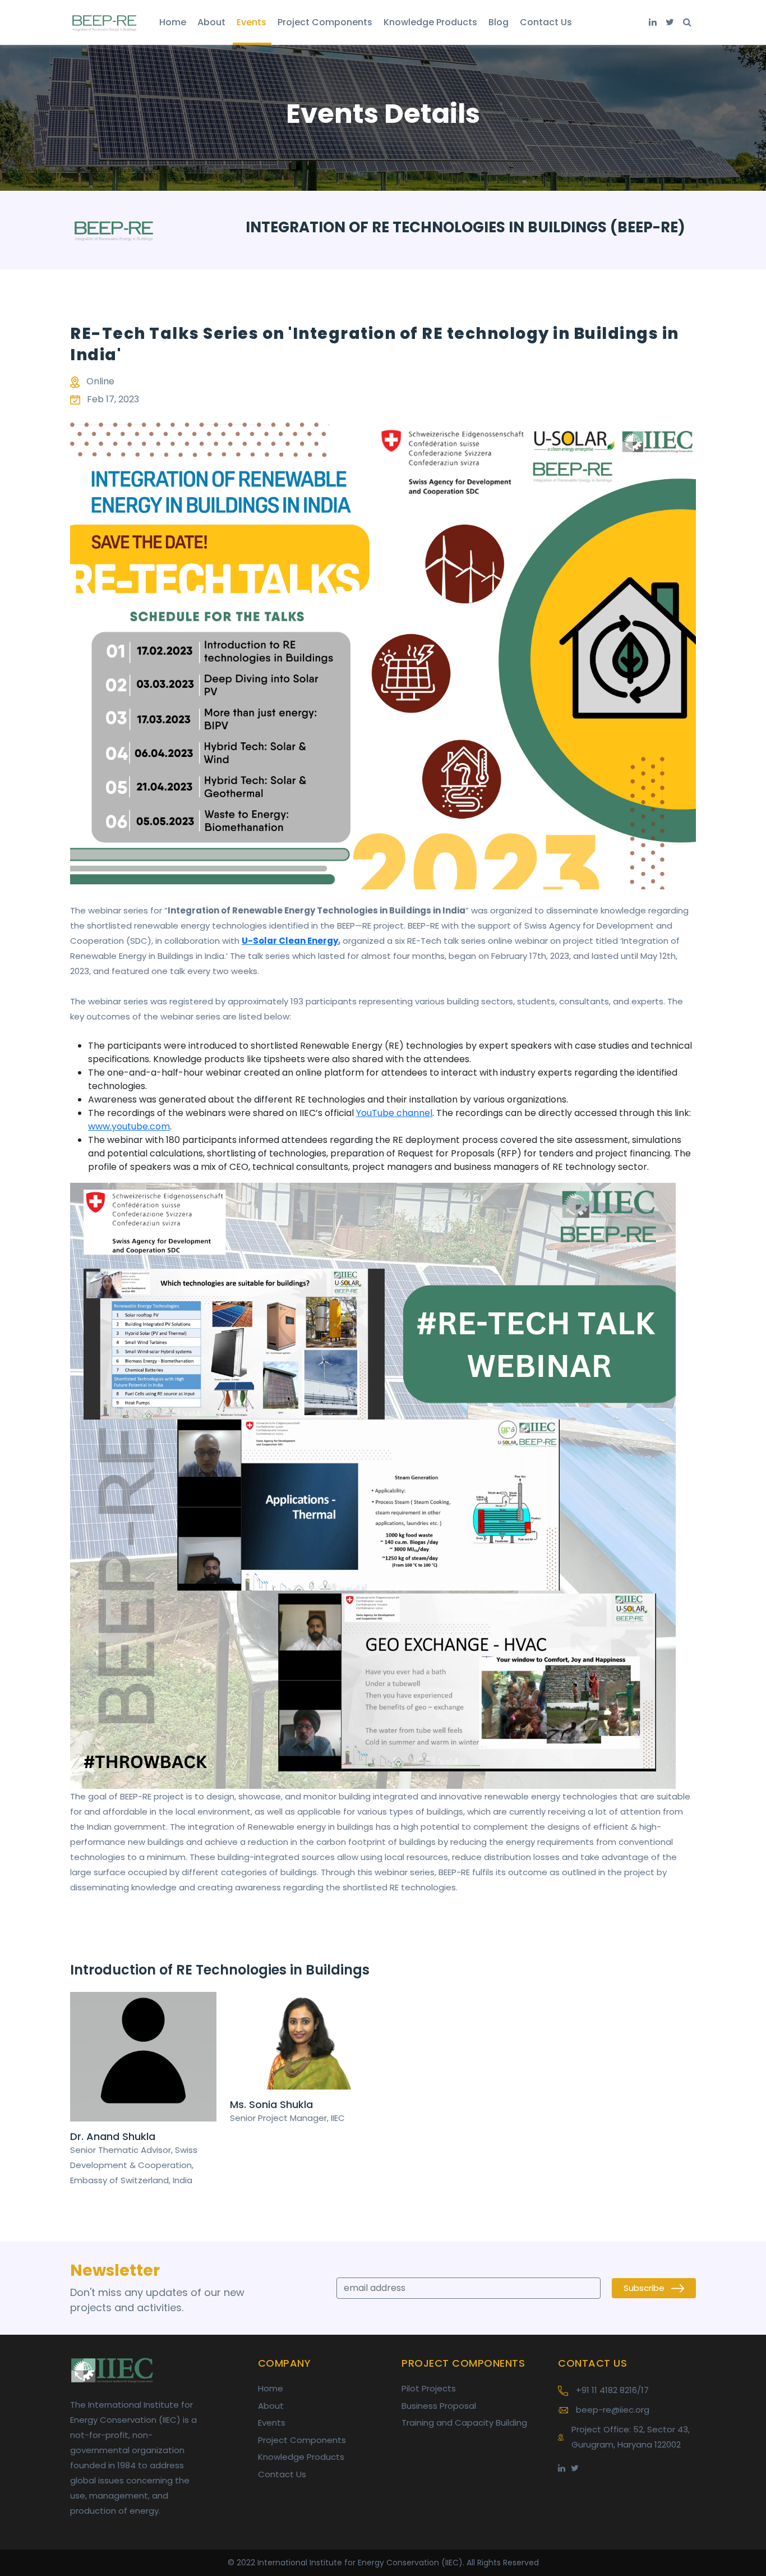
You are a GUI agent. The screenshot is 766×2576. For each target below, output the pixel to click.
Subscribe (645, 2288)
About (211, 22)
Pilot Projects (429, 2388)
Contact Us (546, 22)
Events (252, 22)
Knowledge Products (430, 22)
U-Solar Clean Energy (290, 941)
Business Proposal (439, 2406)
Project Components (325, 22)
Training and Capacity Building (464, 2423)
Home (173, 22)
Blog (499, 22)
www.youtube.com (129, 1126)
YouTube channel (394, 1113)
